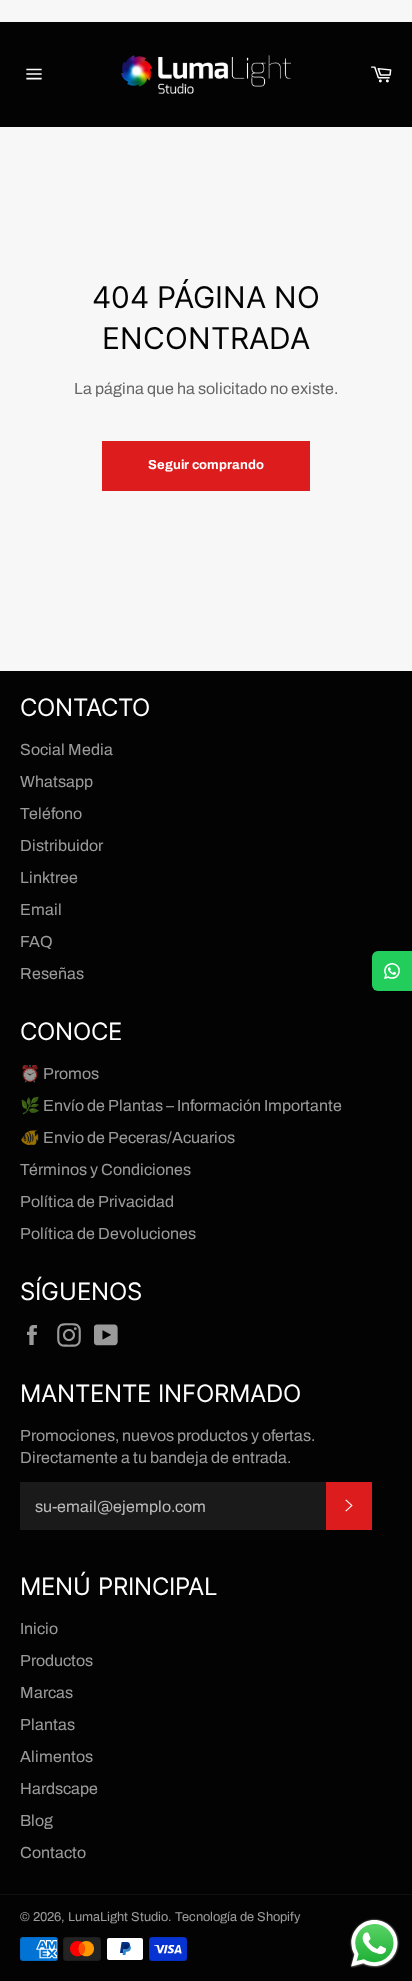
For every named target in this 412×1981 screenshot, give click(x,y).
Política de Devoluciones (108, 1233)
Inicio (39, 1628)
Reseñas (52, 973)
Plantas (47, 1724)
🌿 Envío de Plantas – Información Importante (181, 1105)
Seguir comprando (206, 465)
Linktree (49, 877)
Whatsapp (56, 781)
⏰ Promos (59, 1073)
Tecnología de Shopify (237, 1917)
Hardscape (59, 1788)
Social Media (66, 749)
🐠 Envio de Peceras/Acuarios (127, 1137)
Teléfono (51, 813)
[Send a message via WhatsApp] (374, 1943)
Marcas (46, 1692)
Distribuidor (61, 845)
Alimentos (56, 1756)
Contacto (53, 1852)
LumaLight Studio (118, 1917)
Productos (56, 1660)
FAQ (36, 941)
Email (41, 909)
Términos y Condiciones (105, 1169)
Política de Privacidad (97, 1201)
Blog (36, 1820)
